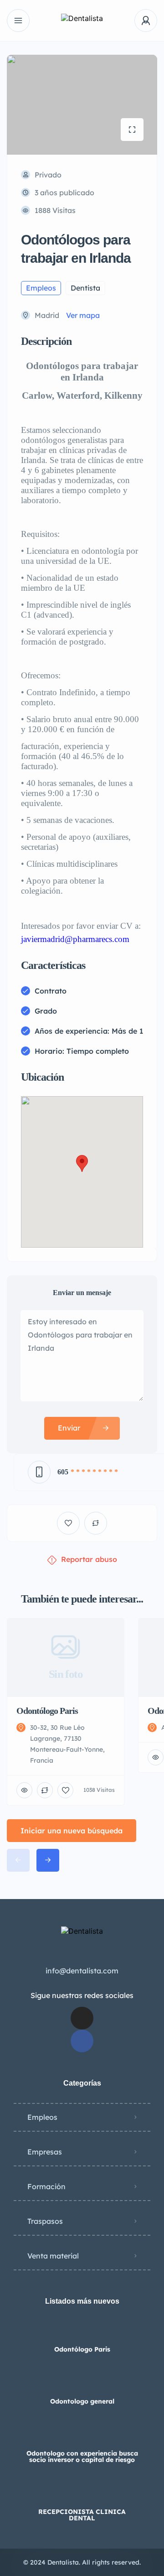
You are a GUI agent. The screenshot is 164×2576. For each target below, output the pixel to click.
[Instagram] (82, 2018)
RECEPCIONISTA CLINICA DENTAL (82, 2515)
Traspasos (45, 2221)
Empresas (45, 2152)
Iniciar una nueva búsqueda (72, 1831)
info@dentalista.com (82, 1971)
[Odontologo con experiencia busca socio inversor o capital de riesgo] (82, 2435)
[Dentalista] (82, 21)
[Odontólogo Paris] (82, 2331)
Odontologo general (82, 2401)
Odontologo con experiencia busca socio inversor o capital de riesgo (82, 2456)
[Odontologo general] (82, 2383)
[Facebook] (82, 2041)
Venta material (53, 2256)
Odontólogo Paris (82, 2349)
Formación (46, 2186)
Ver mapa (83, 315)
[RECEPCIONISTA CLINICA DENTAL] (82, 2494)
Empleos (42, 2117)
